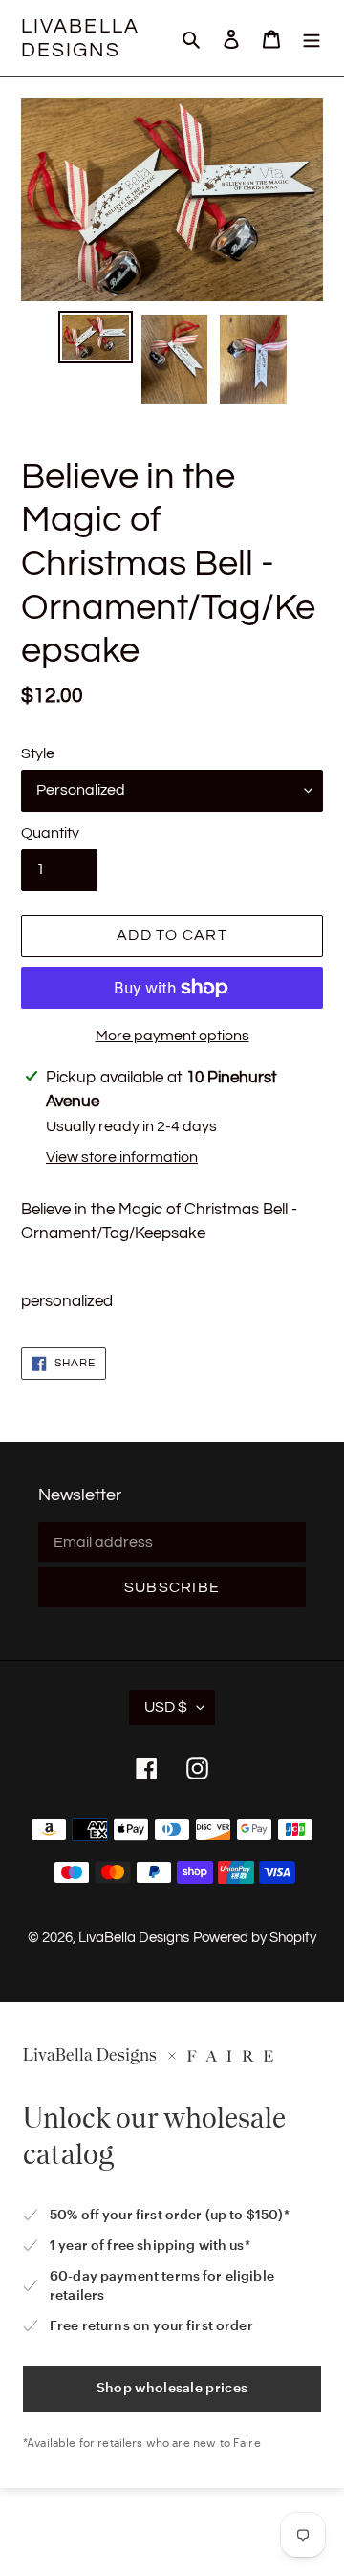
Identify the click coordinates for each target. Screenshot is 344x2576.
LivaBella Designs (80, 38)
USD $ (166, 1707)
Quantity (50, 833)
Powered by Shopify (255, 1938)
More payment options (172, 1036)
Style (38, 753)
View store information (122, 1157)
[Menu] (312, 39)
